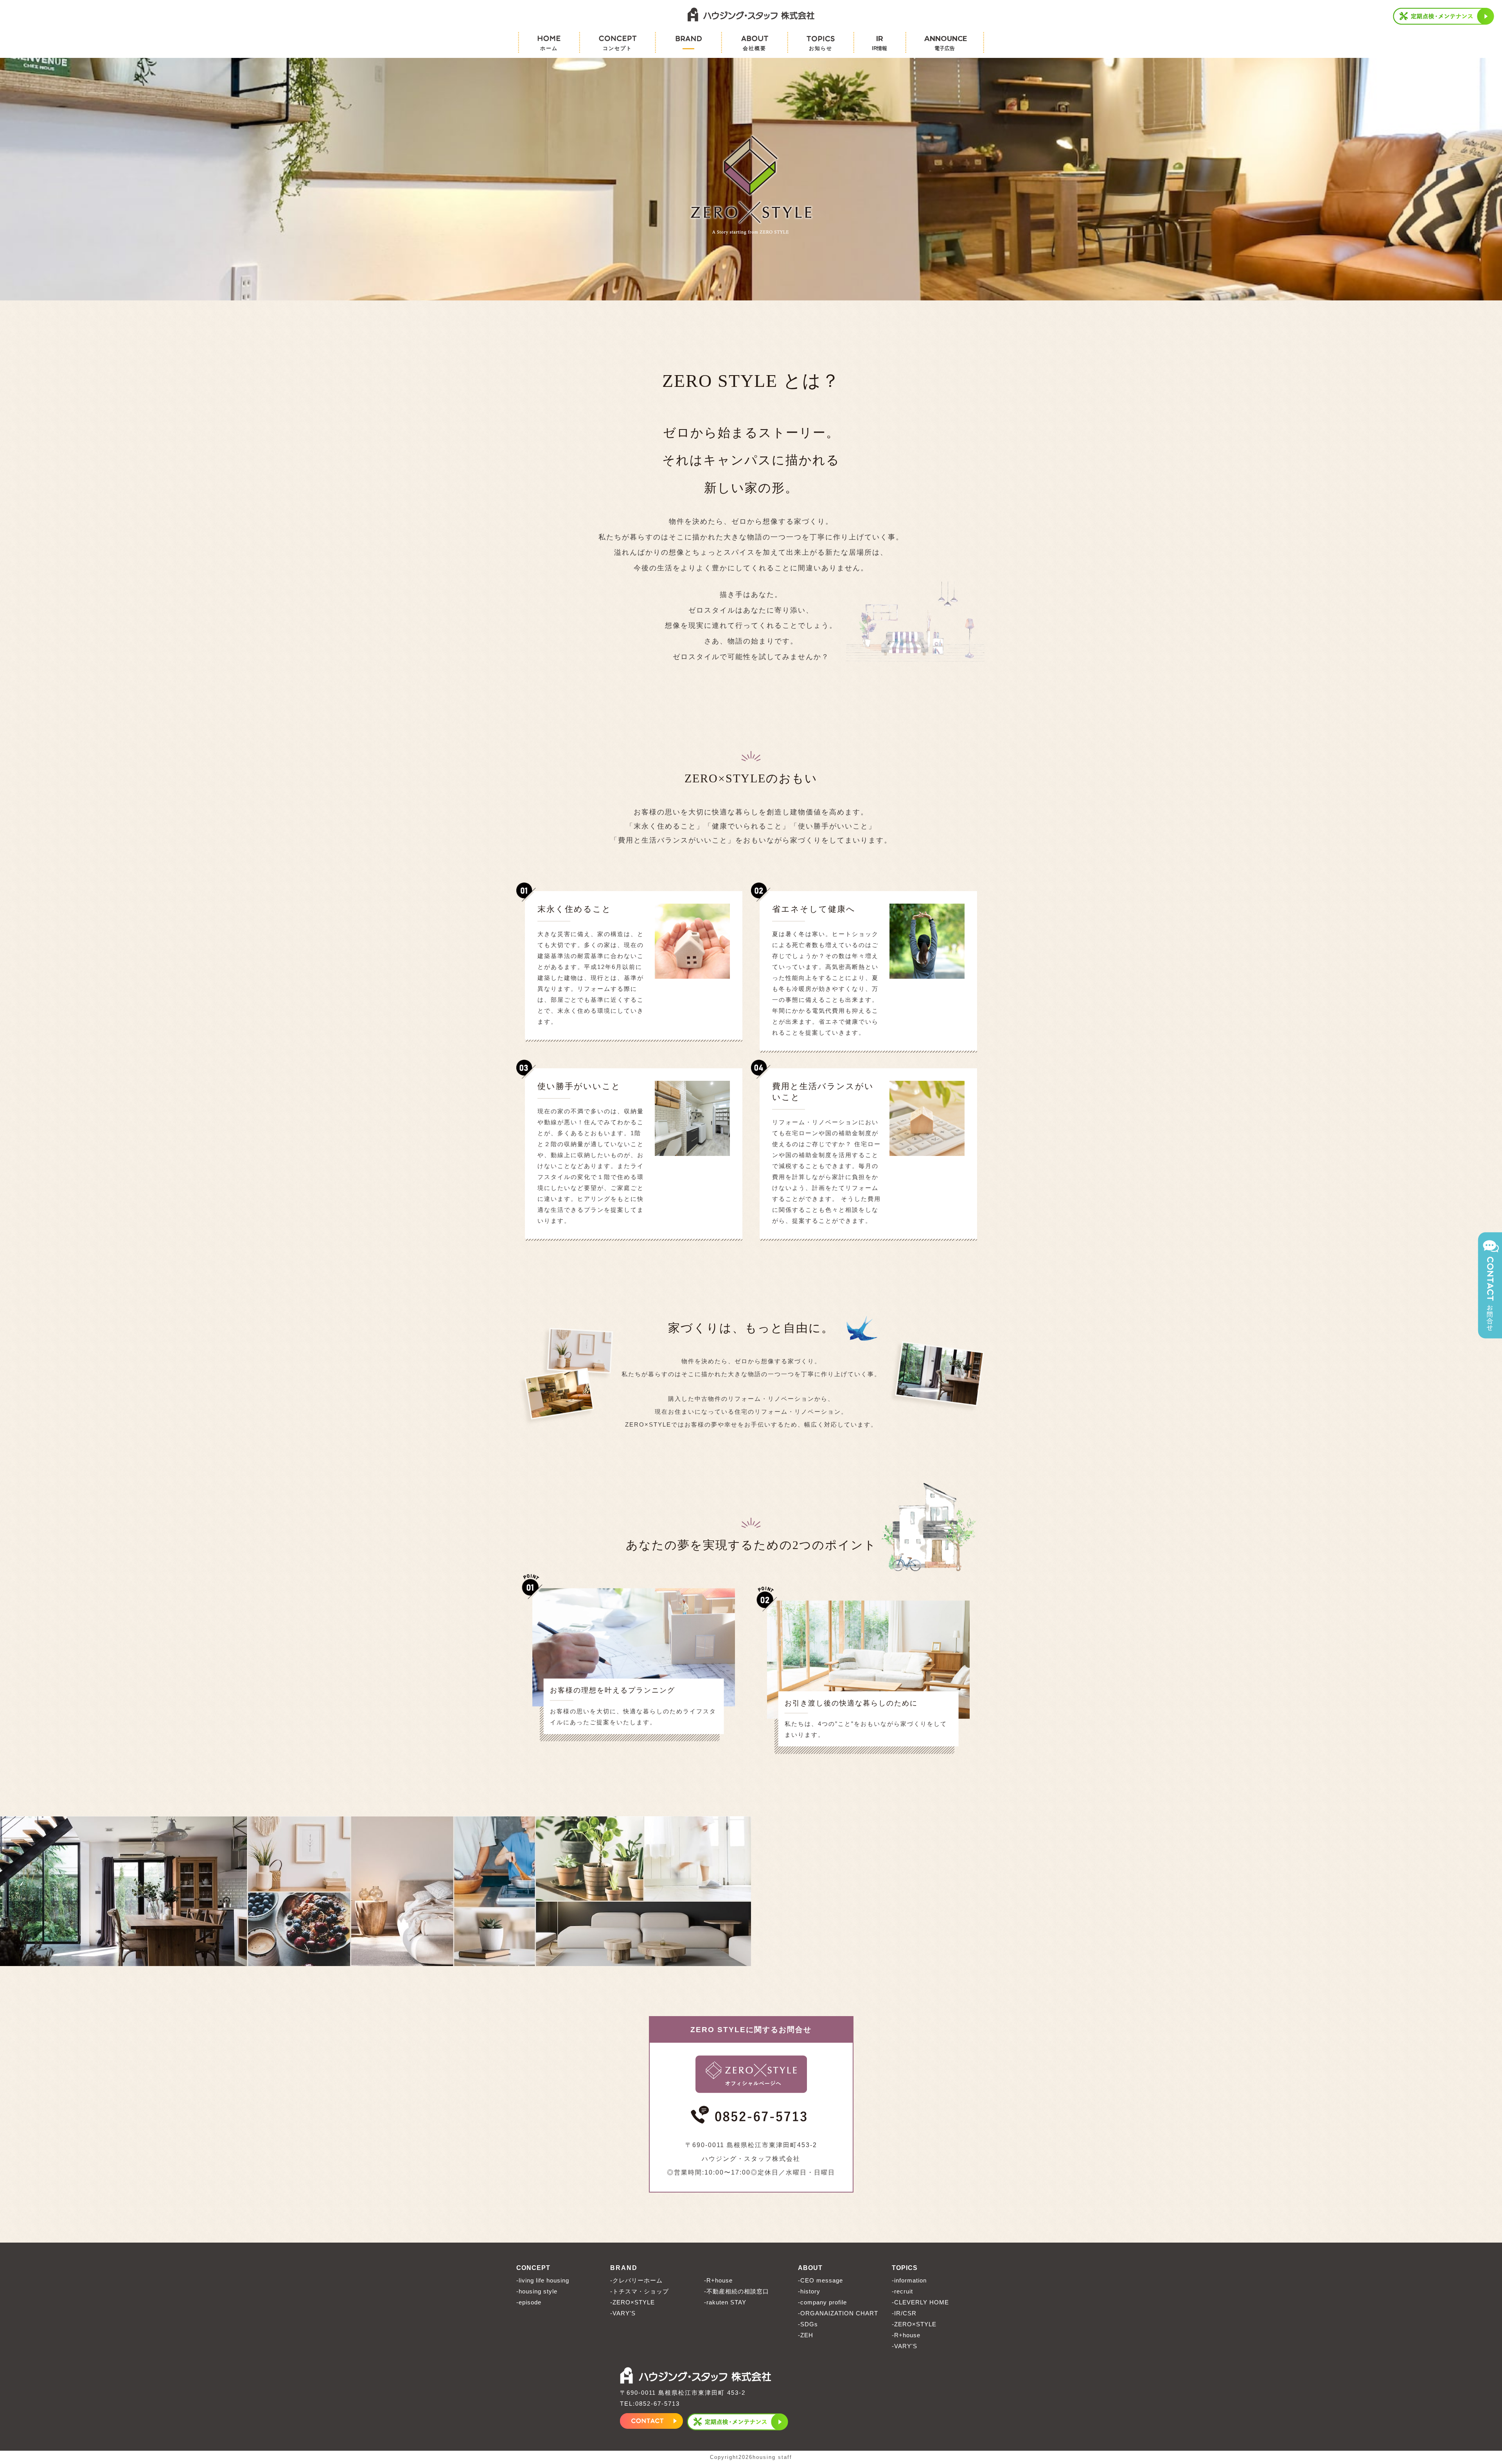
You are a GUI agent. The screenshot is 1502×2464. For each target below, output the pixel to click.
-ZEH (806, 2335)
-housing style (537, 2291)
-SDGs (808, 2324)
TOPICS (905, 2268)
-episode (529, 2302)
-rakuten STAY (725, 2302)
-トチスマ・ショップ (640, 2291)
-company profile (822, 2302)
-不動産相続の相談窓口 (737, 2291)
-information (909, 2280)
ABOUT (810, 2268)
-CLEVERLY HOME (920, 2302)
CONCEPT (533, 2268)
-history (809, 2291)
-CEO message (820, 2280)
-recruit (902, 2291)
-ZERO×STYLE (632, 2302)
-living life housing (543, 2280)
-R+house (718, 2280)
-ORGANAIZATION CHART (838, 2313)
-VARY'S (623, 2313)
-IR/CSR (904, 2313)
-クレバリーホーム (636, 2280)
